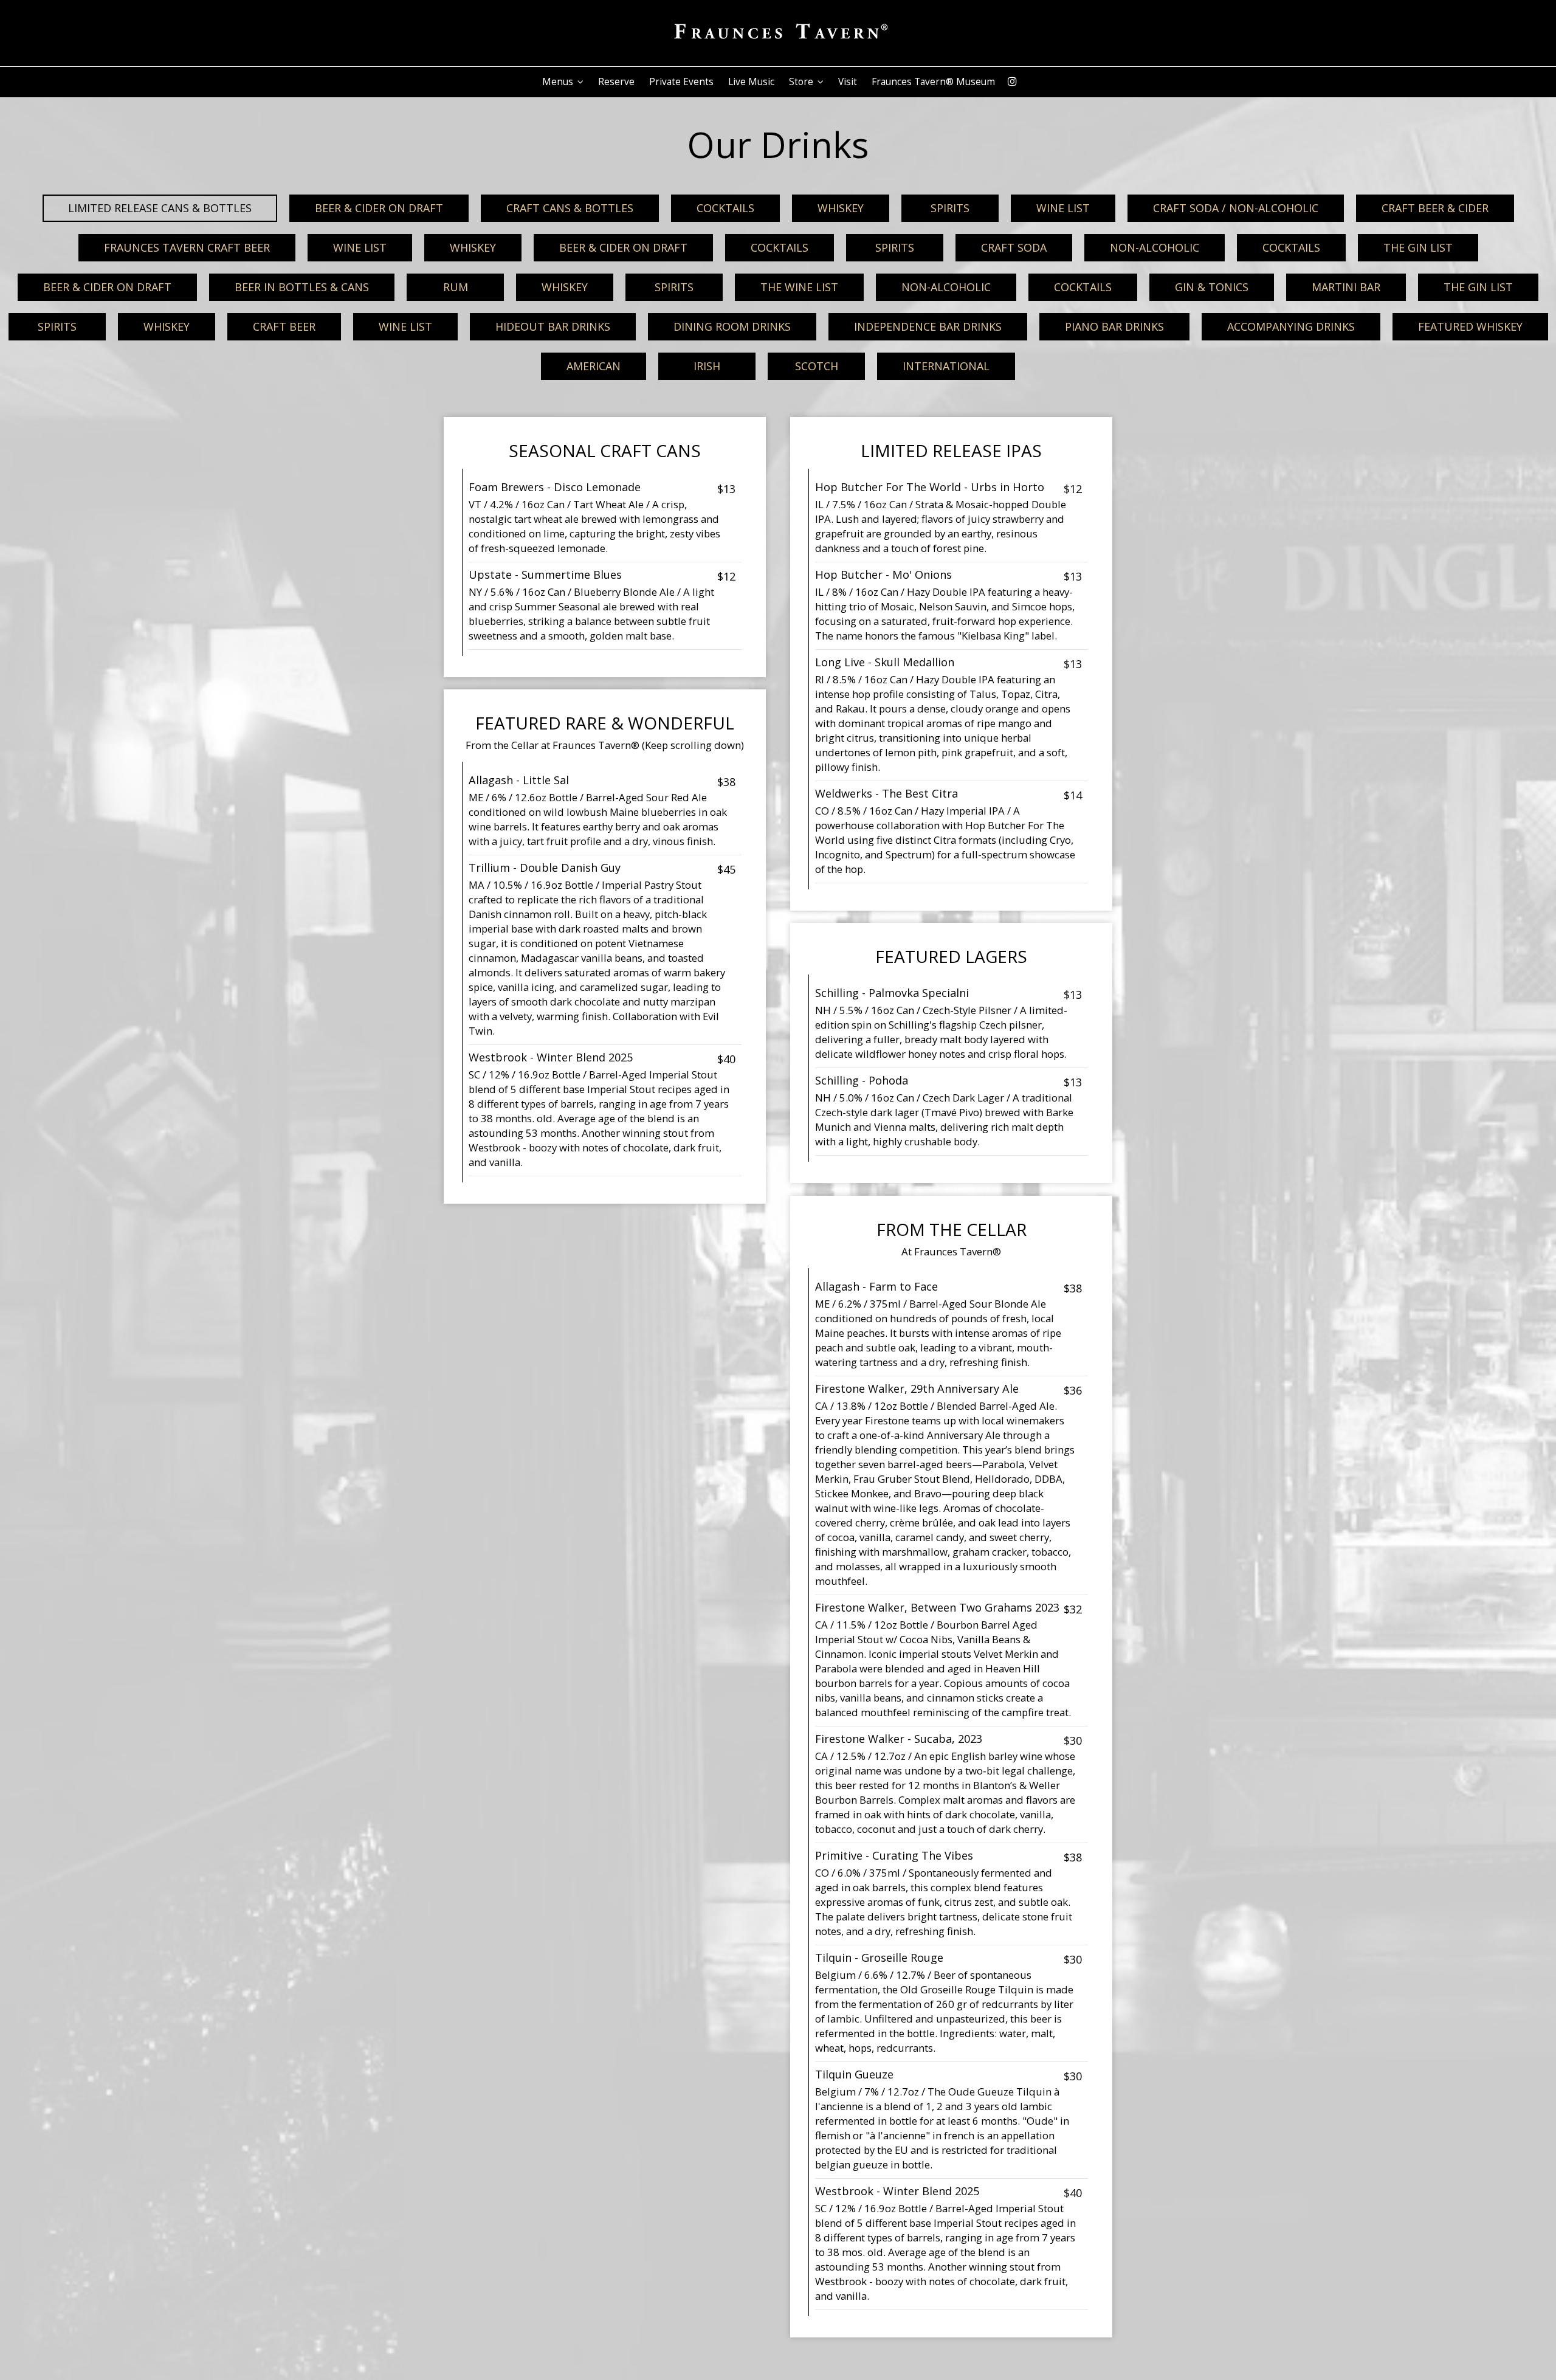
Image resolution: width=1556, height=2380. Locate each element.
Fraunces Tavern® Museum (933, 82)
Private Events (681, 82)
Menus (559, 82)
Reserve (616, 82)
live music (751, 82)
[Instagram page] (1012, 81)
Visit (848, 82)
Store (802, 82)
